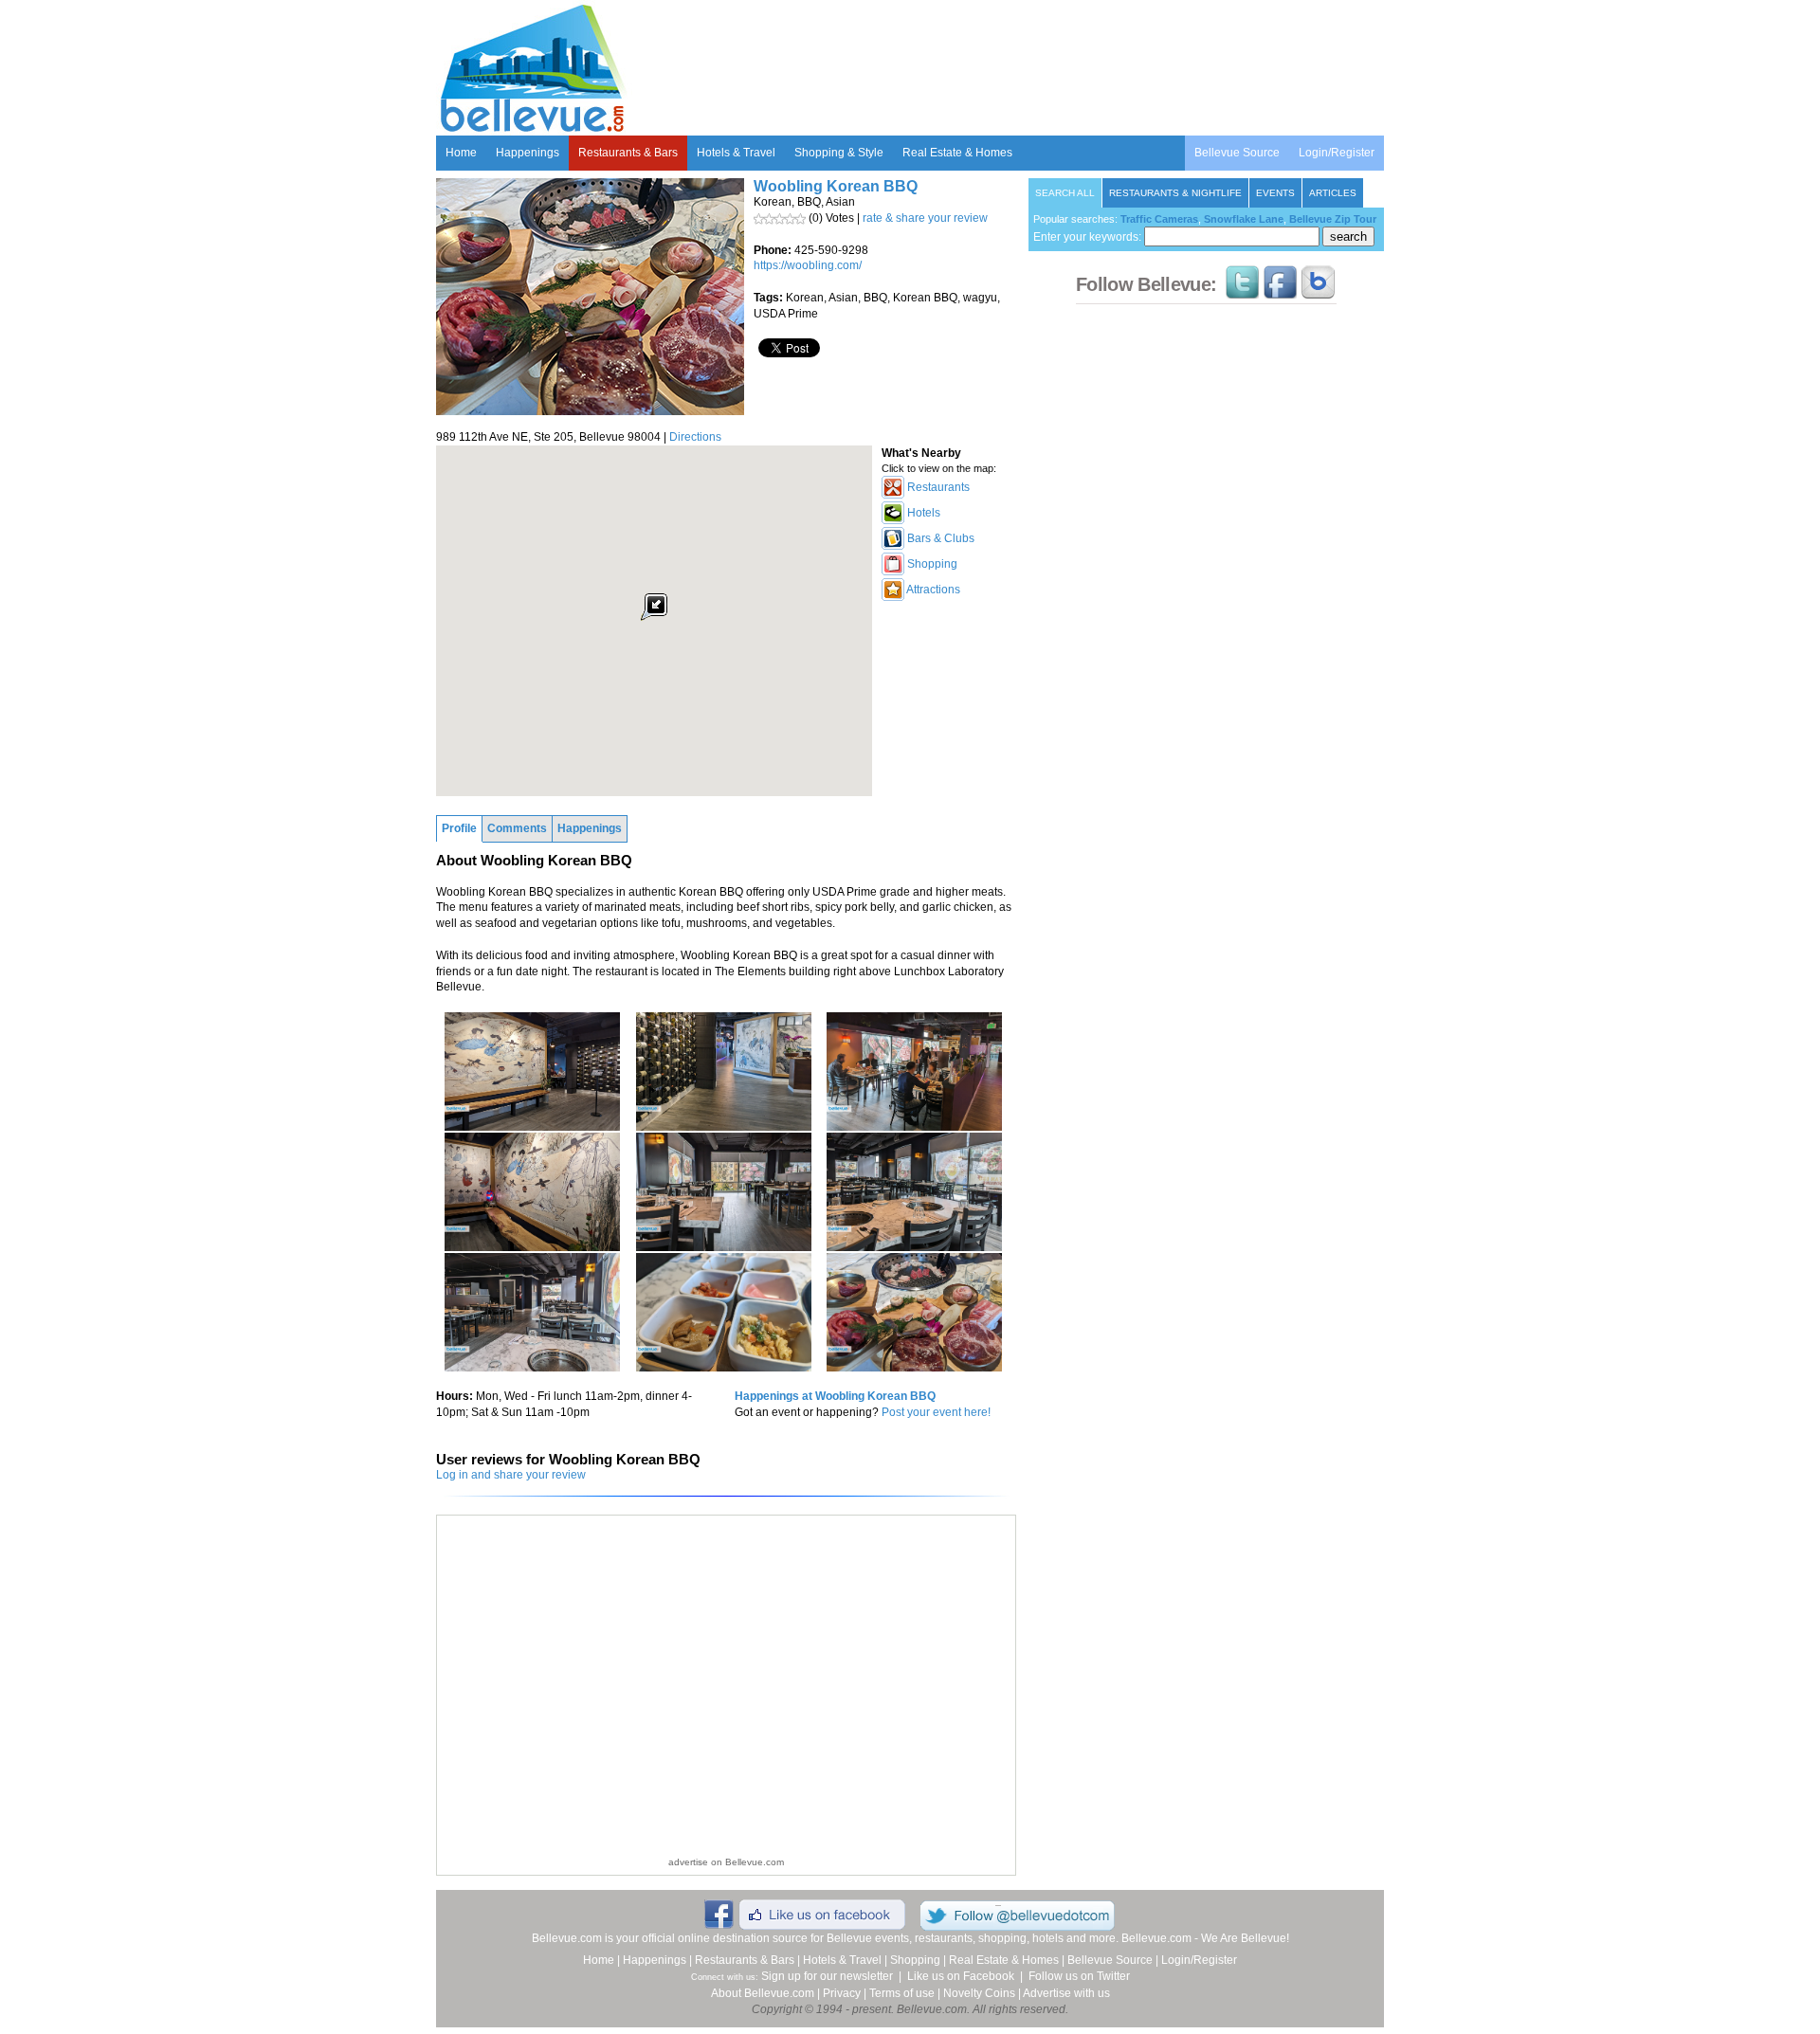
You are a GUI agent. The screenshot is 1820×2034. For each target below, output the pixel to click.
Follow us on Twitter (1079, 1976)
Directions (695, 437)
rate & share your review (925, 218)
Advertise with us (1066, 1993)
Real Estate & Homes (957, 153)
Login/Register (1337, 153)
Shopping (915, 1960)
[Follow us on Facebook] (1280, 290)
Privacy (842, 1993)
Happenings (528, 153)
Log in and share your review (511, 1475)
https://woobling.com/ (808, 265)
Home (461, 153)
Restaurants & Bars (628, 153)
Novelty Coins (979, 1993)
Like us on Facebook (961, 1976)
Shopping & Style (839, 153)
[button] (654, 607)
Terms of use (902, 1993)
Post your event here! (936, 1412)
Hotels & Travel (736, 153)
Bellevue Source (1237, 153)
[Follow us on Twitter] (1242, 290)
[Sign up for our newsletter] (1318, 290)
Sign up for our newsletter (827, 1976)
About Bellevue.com (763, 1993)
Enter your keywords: (1089, 237)
